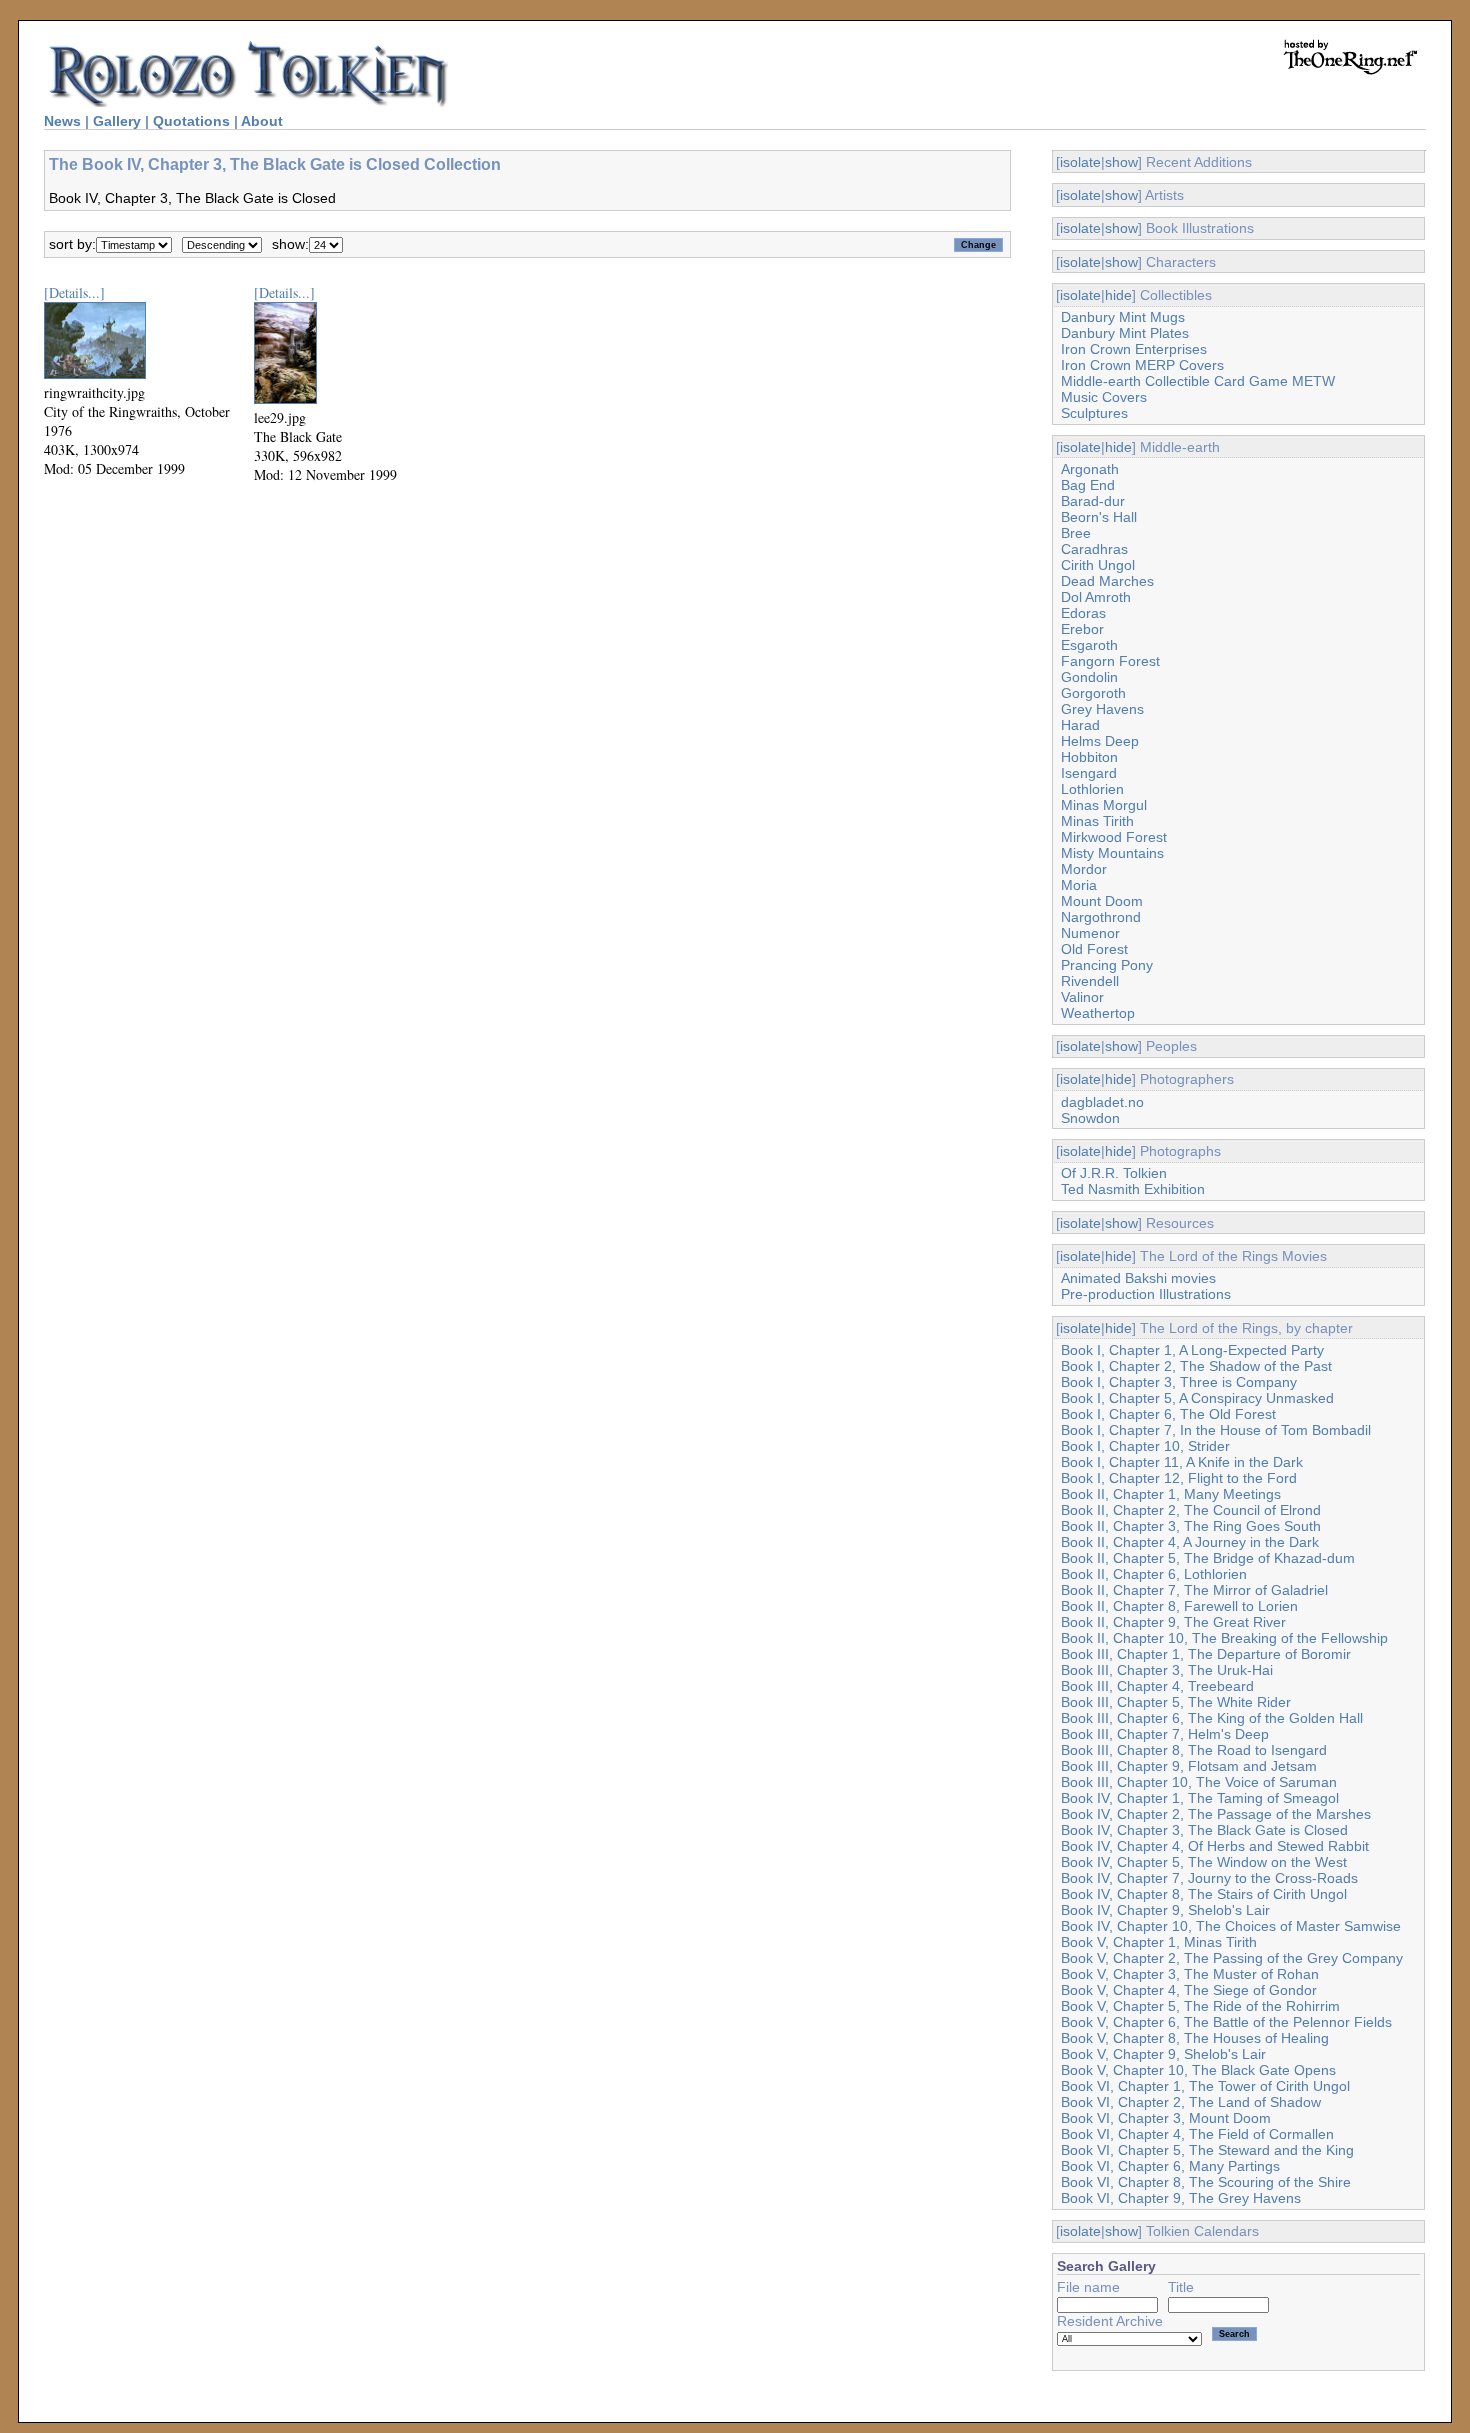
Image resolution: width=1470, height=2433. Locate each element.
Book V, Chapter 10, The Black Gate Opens (1198, 2070)
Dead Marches (1107, 581)
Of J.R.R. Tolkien (1114, 1173)
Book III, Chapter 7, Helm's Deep (1165, 1734)
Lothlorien (1092, 789)
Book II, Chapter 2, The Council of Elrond (1191, 1510)
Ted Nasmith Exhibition (1133, 1189)
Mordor (1084, 869)
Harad (1080, 725)
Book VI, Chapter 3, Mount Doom (1166, 2118)
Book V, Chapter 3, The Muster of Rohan (1190, 1974)
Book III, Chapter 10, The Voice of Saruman (1199, 1782)
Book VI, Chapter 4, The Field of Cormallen (1197, 2134)
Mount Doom (1102, 901)
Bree (1076, 533)
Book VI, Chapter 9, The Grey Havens (1181, 2198)
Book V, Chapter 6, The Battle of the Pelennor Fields (1226, 2022)
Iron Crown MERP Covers (1142, 365)
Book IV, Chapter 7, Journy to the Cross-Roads (1209, 1878)
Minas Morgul (1104, 805)
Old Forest (1094, 949)
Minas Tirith (1097, 821)
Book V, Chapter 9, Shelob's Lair (1163, 2054)
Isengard (1089, 773)
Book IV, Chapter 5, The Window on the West (1204, 1862)
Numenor (1090, 933)
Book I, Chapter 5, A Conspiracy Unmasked (1197, 1398)
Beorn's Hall (1099, 517)
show (1121, 162)
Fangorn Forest (1110, 661)
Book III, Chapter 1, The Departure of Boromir (1206, 1654)
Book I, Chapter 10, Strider (1145, 1446)
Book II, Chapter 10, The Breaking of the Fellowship (1224, 1638)
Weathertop (1098, 1013)
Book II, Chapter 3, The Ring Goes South (1191, 1526)
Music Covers (1104, 397)
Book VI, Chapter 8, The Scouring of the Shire (1206, 2182)
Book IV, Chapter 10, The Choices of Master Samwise (1231, 1926)
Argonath (1090, 469)
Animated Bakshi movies (1138, 1278)
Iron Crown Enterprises (1134, 349)
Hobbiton (1089, 757)
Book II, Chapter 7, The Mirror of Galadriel (1194, 1590)
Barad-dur (1093, 501)
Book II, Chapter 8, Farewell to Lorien (1179, 1606)
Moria (1079, 885)
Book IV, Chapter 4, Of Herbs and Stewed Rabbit (1215, 1846)
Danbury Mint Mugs (1123, 317)
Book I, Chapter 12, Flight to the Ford (1179, 1478)
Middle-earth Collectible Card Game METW (1198, 381)
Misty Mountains (1112, 853)
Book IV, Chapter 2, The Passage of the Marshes (1216, 1814)
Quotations (191, 121)
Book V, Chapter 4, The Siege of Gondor (1189, 1990)
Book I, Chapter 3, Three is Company (1179, 1382)
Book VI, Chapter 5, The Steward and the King (1207, 2150)
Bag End (1088, 485)
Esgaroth (1089, 645)
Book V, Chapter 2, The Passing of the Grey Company (1232, 1958)
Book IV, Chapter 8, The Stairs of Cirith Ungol (1204, 1894)
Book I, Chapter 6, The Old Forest (1168, 1414)
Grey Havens (1102, 709)
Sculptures (1094, 413)
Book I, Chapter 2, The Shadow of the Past (1196, 1366)
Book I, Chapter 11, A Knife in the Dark (1182, 1462)
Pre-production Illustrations (1146, 1294)
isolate (1080, 162)
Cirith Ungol (1098, 565)
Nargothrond (1101, 917)
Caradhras (1094, 549)
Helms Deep (1100, 741)
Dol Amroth (1096, 597)
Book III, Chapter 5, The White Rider (1176, 1702)
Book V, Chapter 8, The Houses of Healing (1195, 2038)
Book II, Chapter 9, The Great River (1173, 1622)
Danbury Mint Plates (1125, 333)
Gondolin (1089, 677)
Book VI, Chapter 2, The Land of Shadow (1191, 2102)
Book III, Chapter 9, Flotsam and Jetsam (1189, 1766)
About (262, 121)
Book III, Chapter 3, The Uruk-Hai (1167, 1670)
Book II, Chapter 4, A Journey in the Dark (1190, 1542)
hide (1118, 295)
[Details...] (74, 292)
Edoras (1083, 613)
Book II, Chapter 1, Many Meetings (1171, 1494)
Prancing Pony (1107, 965)
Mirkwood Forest (1114, 837)
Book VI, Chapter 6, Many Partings (1170, 2166)
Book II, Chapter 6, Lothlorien (1154, 1574)
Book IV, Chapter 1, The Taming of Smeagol (1200, 1798)
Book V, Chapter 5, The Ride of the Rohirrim (1200, 2006)
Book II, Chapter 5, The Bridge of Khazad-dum (1208, 1558)
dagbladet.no (1102, 1102)
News (62, 121)
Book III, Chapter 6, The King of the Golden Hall (1212, 1718)
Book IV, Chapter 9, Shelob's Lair (1165, 1910)
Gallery (117, 121)
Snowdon (1090, 1118)
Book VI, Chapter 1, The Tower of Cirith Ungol (1205, 2086)
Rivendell (1090, 981)
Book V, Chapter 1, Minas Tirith (1159, 1942)
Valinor (1082, 997)
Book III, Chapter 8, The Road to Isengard (1194, 1750)
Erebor (1082, 629)
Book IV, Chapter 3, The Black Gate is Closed (1204, 1830)
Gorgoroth (1093, 693)
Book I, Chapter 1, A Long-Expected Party (1192, 1350)
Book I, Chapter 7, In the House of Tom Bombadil (1216, 1430)
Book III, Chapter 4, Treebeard (1157, 1686)
